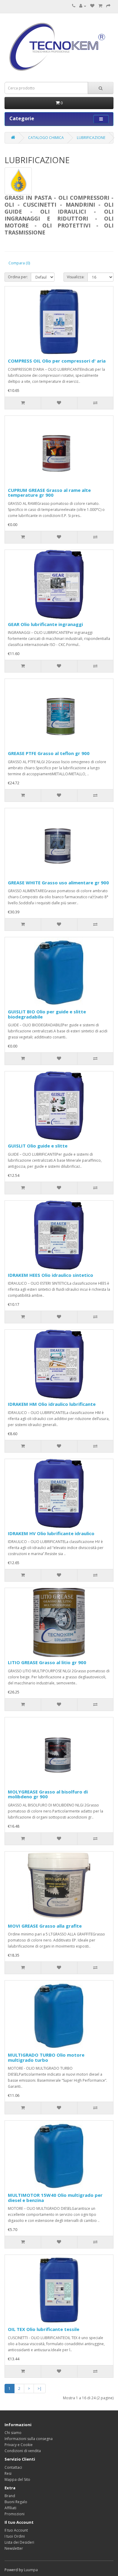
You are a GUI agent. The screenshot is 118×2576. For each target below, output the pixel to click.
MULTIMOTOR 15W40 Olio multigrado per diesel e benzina (55, 2198)
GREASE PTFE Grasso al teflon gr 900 (49, 753)
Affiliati (10, 2508)
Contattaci (13, 2467)
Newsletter (14, 2548)
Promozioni (15, 2514)
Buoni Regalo (16, 2502)
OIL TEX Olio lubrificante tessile (44, 2329)
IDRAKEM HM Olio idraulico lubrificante (52, 1404)
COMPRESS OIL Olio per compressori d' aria (57, 361)
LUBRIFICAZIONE (91, 138)
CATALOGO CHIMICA (46, 138)
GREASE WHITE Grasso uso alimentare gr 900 (58, 883)
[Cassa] (108, 6)
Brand (10, 2496)
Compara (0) (19, 263)
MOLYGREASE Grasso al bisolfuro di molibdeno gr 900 (48, 1794)
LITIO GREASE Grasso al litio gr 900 (47, 1662)
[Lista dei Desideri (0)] (92, 6)
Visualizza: (76, 277)
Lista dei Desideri (19, 2542)
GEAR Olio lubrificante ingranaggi (45, 624)
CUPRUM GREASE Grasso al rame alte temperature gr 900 (49, 493)
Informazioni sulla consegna (29, 2439)
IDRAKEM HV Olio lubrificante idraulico (51, 1533)
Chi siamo (13, 2433)
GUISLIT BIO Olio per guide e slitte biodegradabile (47, 1014)
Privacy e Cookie (19, 2445)
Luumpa (31, 2570)
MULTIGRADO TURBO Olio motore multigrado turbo (46, 2057)
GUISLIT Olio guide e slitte (38, 1146)
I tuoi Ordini (15, 2536)
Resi (8, 2473)
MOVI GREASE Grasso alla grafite (45, 1926)
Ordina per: (18, 277)
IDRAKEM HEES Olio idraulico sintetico (51, 1275)
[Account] (83, 6)
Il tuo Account (16, 2530)
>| (40, 2389)
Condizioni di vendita (23, 2451)
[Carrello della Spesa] (100, 6)
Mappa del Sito (17, 2479)
